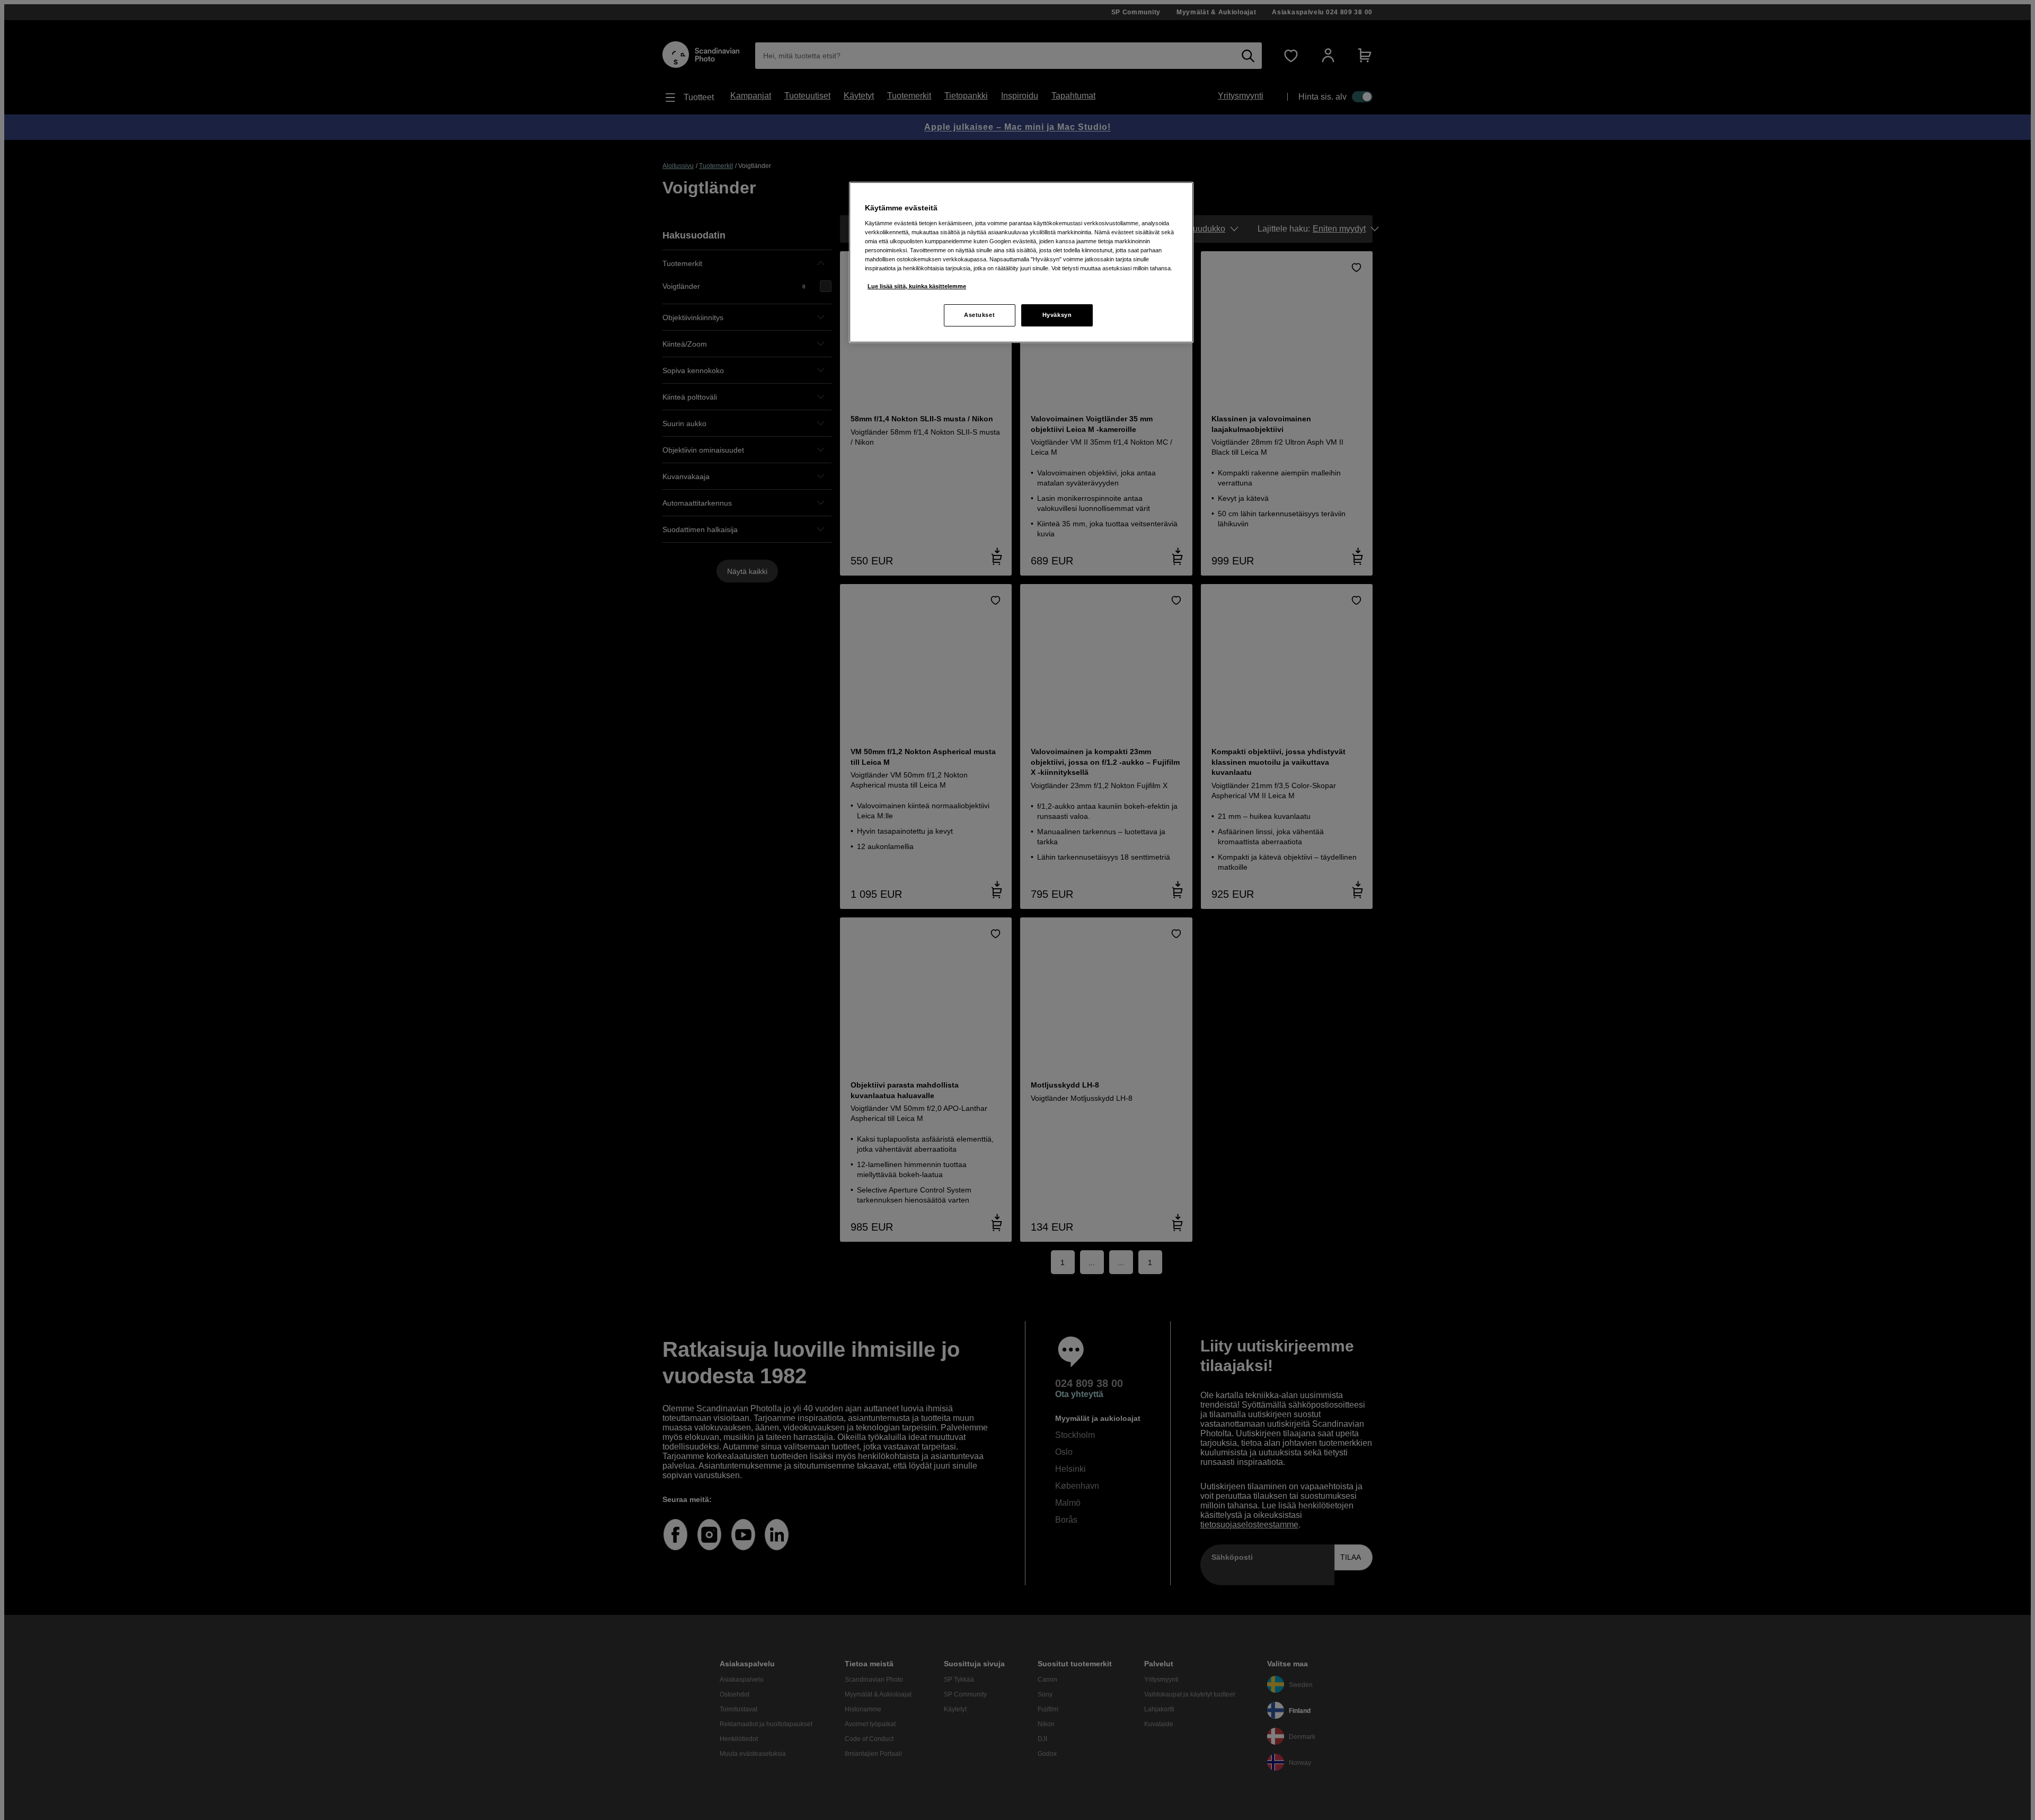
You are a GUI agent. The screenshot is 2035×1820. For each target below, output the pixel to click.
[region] (1021, 262)
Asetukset (979, 315)
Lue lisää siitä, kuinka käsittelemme (917, 286)
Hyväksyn (1057, 315)
